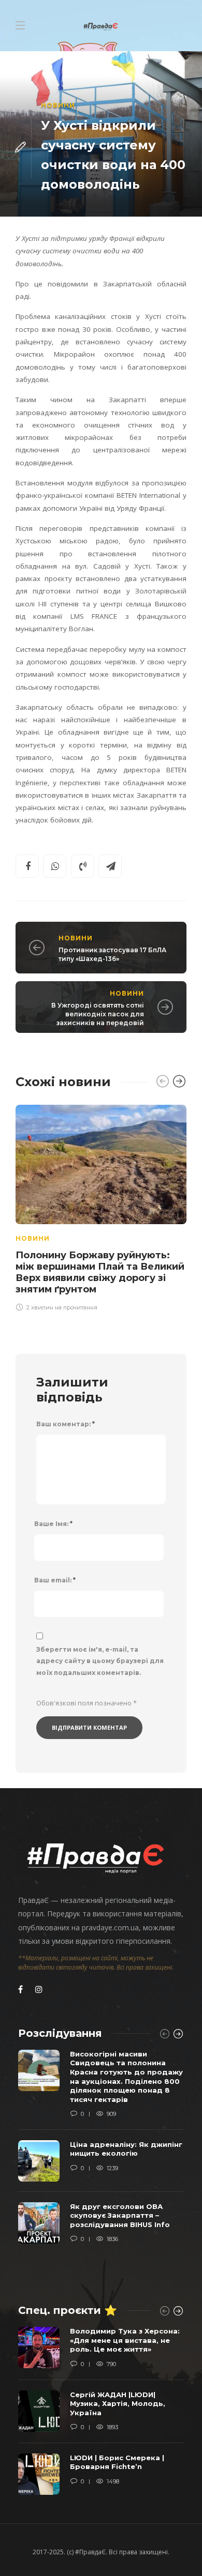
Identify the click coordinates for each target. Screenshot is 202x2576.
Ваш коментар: (66, 1424)
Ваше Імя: (53, 1524)
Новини (58, 105)
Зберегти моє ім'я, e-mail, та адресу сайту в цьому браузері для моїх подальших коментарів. (100, 1661)
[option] (101, 1206)
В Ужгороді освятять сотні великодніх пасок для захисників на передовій (98, 1014)
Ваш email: (55, 1580)
